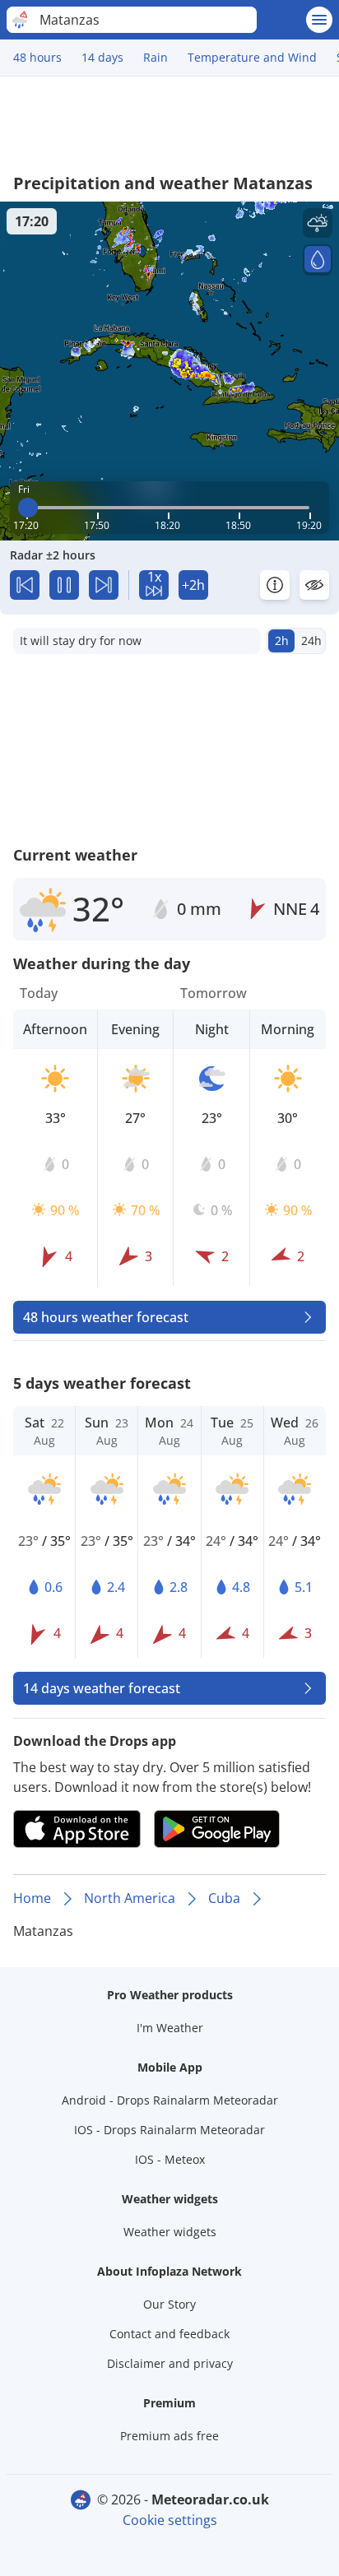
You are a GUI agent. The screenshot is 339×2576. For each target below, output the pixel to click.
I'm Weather (170, 2028)
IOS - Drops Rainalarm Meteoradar (169, 2130)
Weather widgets (170, 2232)
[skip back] (25, 585)
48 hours (37, 57)
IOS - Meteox (170, 2159)
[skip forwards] (104, 585)
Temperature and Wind (252, 57)
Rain (156, 57)
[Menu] (319, 20)
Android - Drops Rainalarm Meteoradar (170, 2100)
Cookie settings (170, 2520)
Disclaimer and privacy (170, 2363)
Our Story (169, 2304)
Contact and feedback (169, 2334)
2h (282, 641)
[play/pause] (64, 585)
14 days (102, 57)
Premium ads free (169, 2436)
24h (311, 641)
